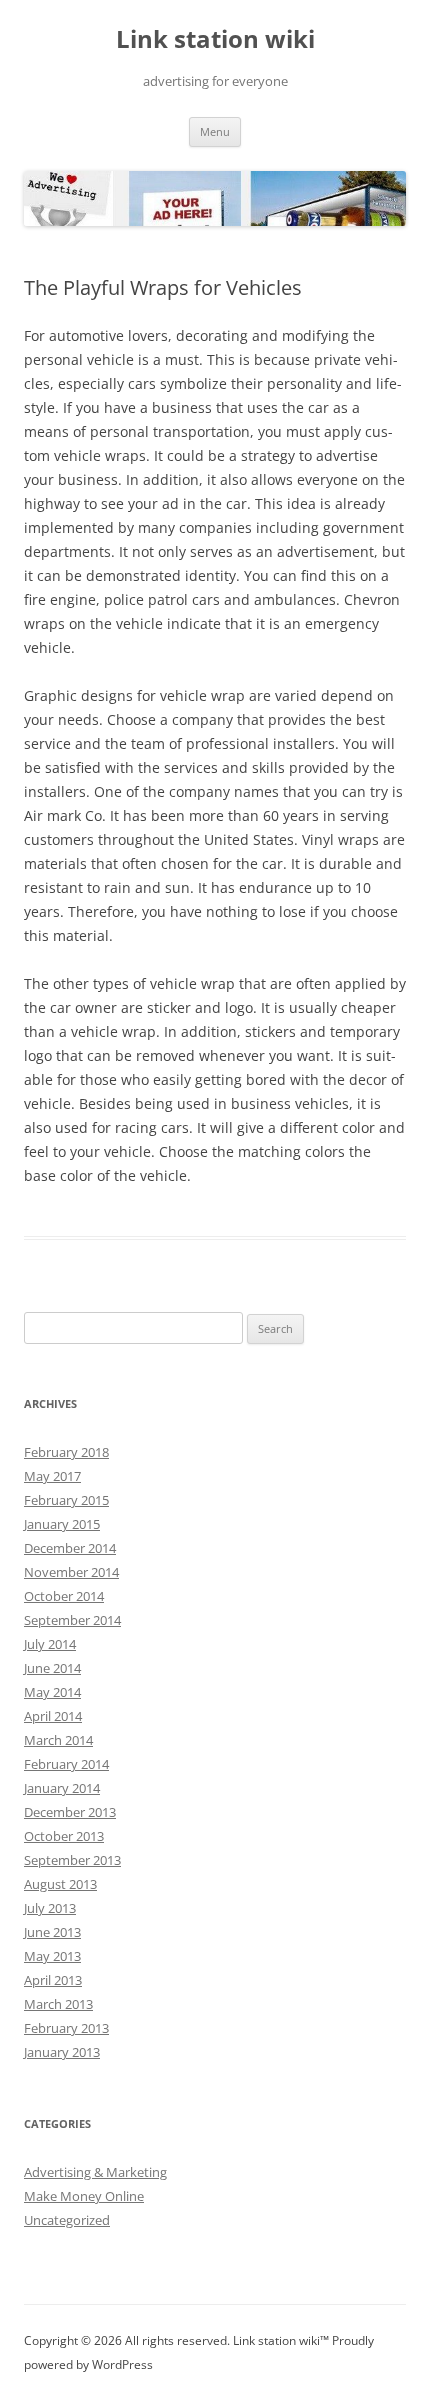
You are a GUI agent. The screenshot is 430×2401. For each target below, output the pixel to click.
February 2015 (66, 1500)
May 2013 (52, 1956)
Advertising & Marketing (95, 2172)
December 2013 (70, 1812)
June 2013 (52, 1932)
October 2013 (64, 1836)
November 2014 (71, 1572)
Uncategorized (67, 2220)
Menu (215, 131)
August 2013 (60, 1884)
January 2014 (62, 1788)
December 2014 (70, 1548)
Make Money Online (84, 2196)
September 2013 (72, 1860)
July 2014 (50, 1644)
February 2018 (66, 1452)
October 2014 (64, 1596)
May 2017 (52, 1476)
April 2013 (53, 1980)
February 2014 (66, 1764)
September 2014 (72, 1620)
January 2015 (62, 1524)
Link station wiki (215, 39)
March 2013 (58, 2004)
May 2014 (52, 1692)
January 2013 (62, 2052)
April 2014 (53, 1716)
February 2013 (66, 2028)
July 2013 (50, 1908)
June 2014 (52, 1668)
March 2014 (58, 1740)
